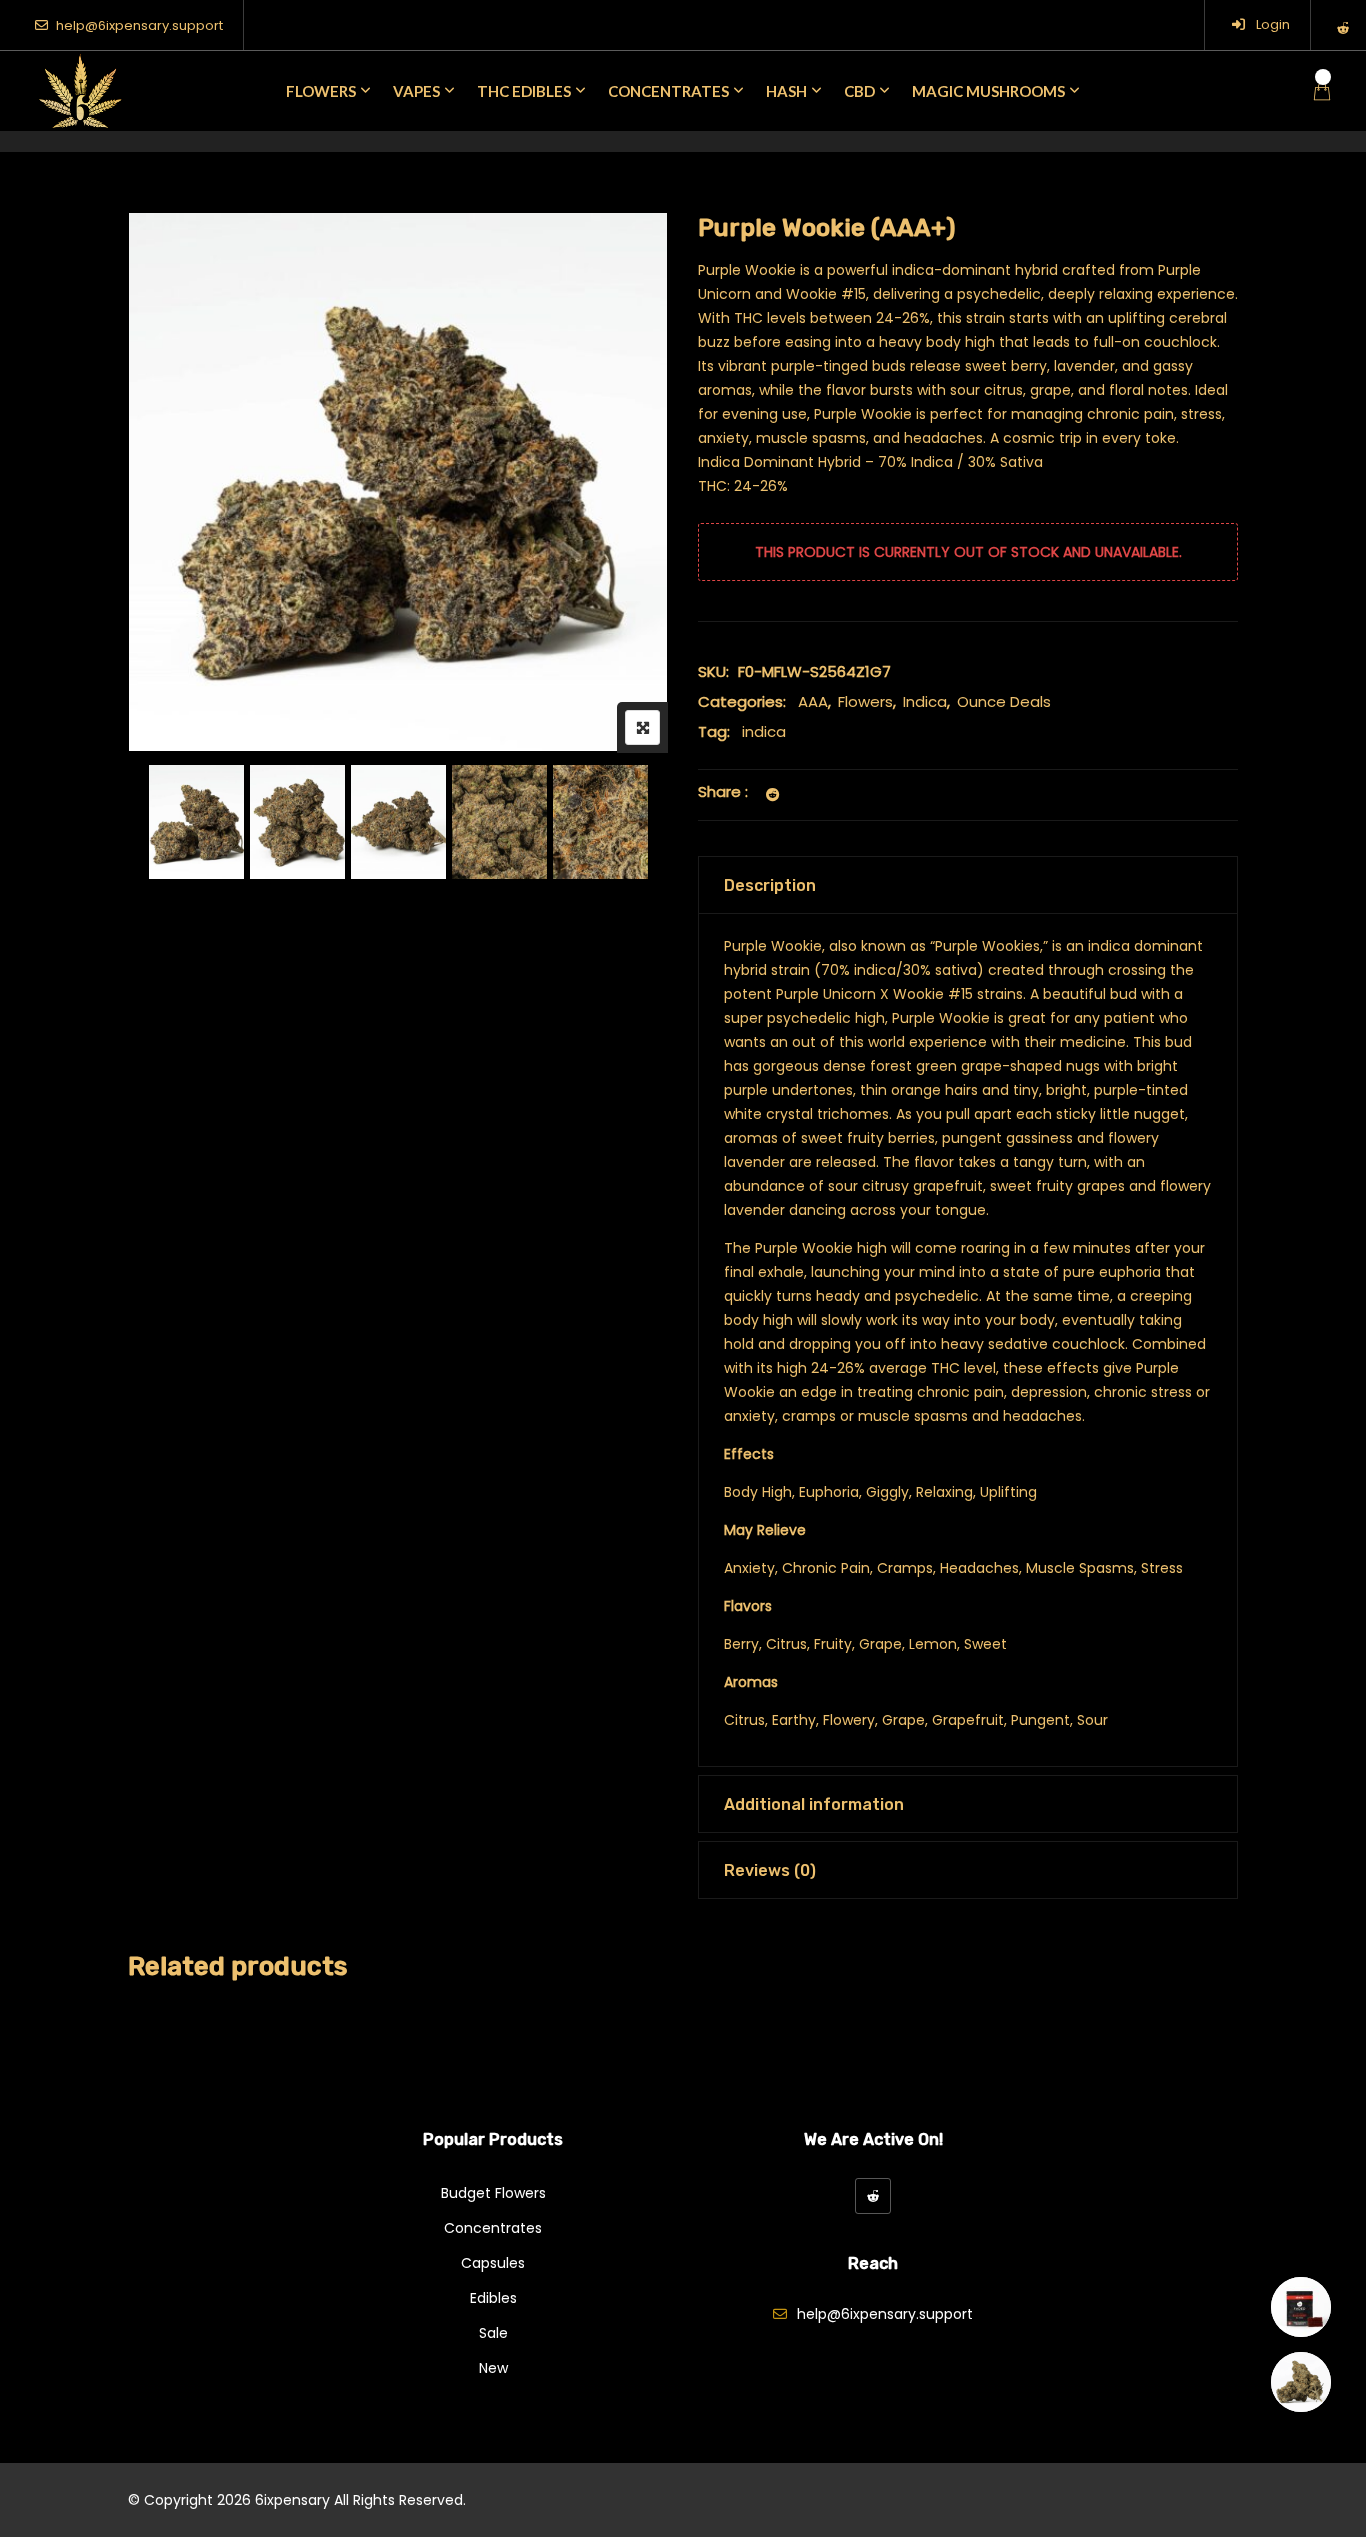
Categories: (742, 701)
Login (1271, 24)
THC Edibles (524, 91)
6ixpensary (292, 2500)
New (493, 2368)
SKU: (713, 671)
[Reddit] (873, 2196)
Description (770, 885)
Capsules (493, 2263)
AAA (813, 701)
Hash (786, 91)
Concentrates (668, 91)
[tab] (968, 885)
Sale (493, 2333)
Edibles (493, 2298)
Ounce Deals (1004, 701)
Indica (925, 701)
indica (764, 731)
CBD (859, 91)
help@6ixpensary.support (139, 25)
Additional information (814, 1804)
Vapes (416, 91)
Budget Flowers (493, 2193)
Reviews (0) (770, 1870)
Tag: (714, 731)
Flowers (321, 91)
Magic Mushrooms (988, 91)
